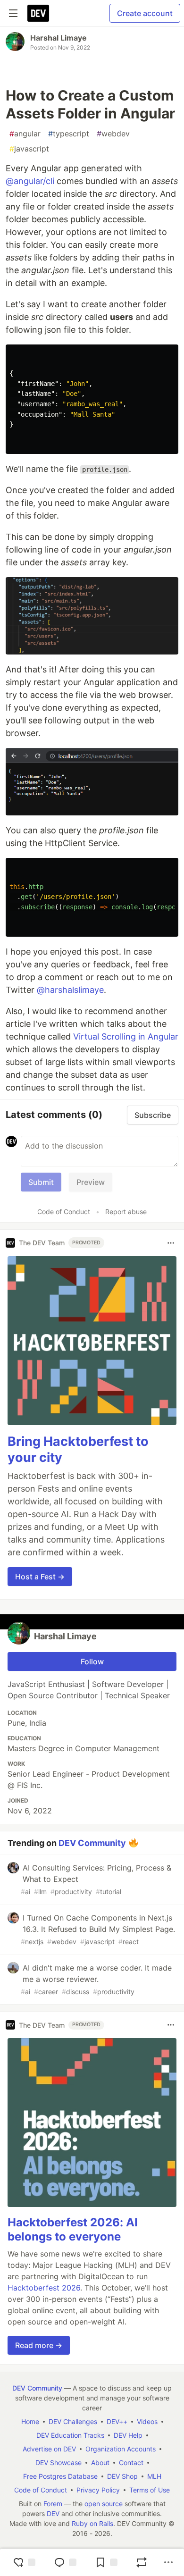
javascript (29, 149)
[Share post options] (168, 2562)
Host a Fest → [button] (40, 1577)
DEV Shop (122, 2476)
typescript (69, 134)
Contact (131, 2463)
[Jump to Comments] (65, 2562)
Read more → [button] (39, 2345)
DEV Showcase (59, 2463)
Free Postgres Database (60, 2476)
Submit (41, 1182)
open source (104, 2504)
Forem (53, 2504)
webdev (113, 134)
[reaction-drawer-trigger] (24, 2562)
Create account (145, 13)
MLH (154, 2476)
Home (30, 2421)
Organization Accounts (121, 2449)
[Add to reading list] (106, 2562)
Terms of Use (150, 2490)
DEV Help (128, 2435)
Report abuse (126, 1212)
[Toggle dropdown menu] (171, 1243)
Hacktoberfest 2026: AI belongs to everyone (73, 2229)
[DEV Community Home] (38, 13)
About (100, 2463)
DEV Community (92, 1843)
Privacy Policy (98, 2490)
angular (25, 134)
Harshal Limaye (59, 38)
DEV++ (117, 2421)
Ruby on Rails (92, 2523)
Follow (92, 1661)
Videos (147, 2421)
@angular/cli (30, 181)
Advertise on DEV (49, 2449)
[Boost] (142, 2562)
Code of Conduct (64, 1212)
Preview (91, 1182)
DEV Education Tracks (70, 2435)
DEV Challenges (73, 2421)
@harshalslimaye (70, 990)
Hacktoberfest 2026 (44, 2288)
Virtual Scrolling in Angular (126, 1036)
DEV (53, 2513)
